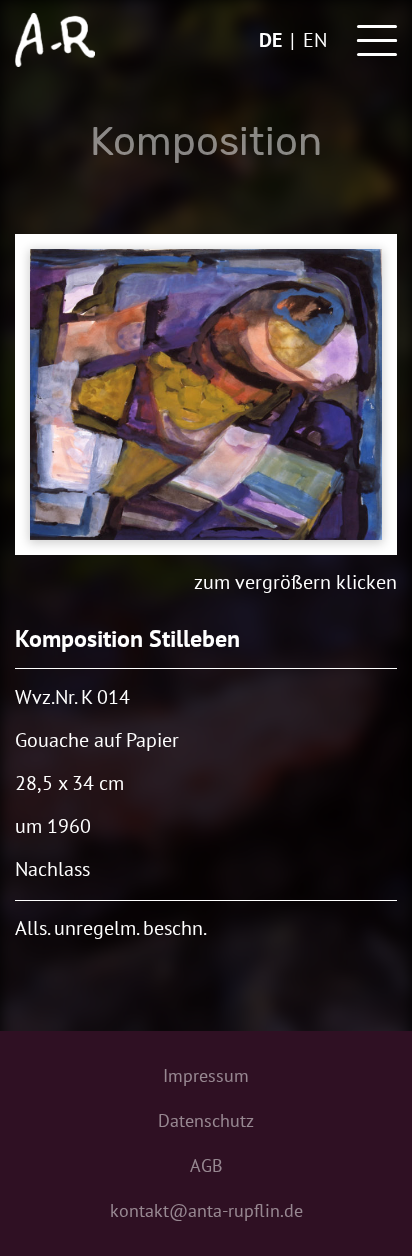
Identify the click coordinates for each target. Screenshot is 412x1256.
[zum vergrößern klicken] (206, 394)
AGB (206, 1165)
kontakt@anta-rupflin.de (206, 1210)
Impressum (206, 1075)
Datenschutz (206, 1120)
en (315, 40)
